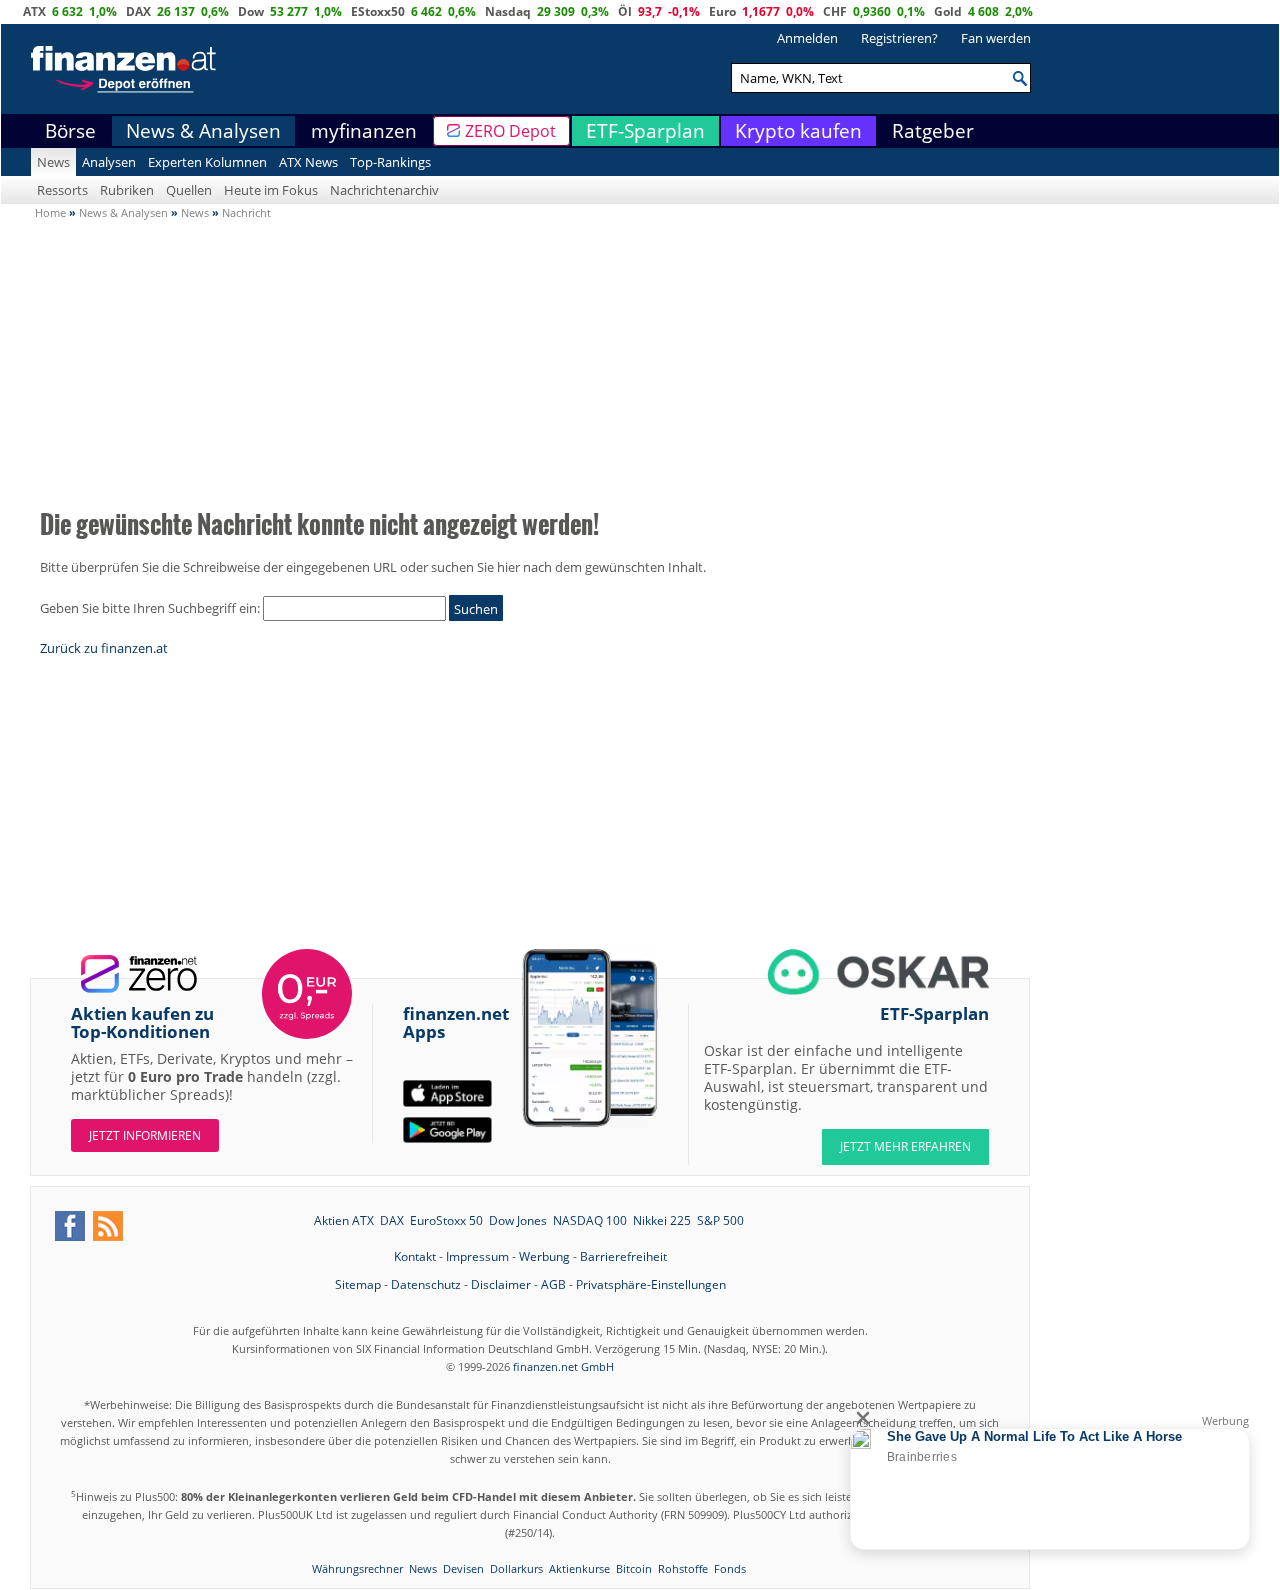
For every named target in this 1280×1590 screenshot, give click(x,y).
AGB (553, 1284)
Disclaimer (501, 1284)
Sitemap (358, 1284)
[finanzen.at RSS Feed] (108, 1226)
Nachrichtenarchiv (384, 190)
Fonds (730, 1568)
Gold (948, 11)
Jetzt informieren (145, 1135)
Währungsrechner (357, 1568)
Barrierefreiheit (623, 1256)
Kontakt (415, 1256)
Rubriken (127, 190)
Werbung (544, 1256)
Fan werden (996, 38)
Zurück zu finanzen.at (104, 648)
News (53, 162)
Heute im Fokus (271, 190)
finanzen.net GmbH (563, 1366)
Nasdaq (508, 11)
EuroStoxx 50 (446, 1220)
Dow (251, 11)
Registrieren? (899, 38)
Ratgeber (933, 131)
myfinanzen (364, 131)
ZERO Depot (510, 131)
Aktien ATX (344, 1220)
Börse (70, 131)
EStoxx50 (378, 11)
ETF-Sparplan (645, 131)
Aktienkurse (579, 1568)
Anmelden (807, 38)
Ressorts (62, 190)
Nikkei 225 (662, 1220)
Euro (722, 11)
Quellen (189, 190)
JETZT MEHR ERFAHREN (905, 1146)
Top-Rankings (390, 162)
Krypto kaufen (798, 131)
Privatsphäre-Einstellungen (651, 1284)
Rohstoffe (683, 1568)
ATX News (308, 162)
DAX (138, 11)
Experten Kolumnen (207, 162)
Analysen (109, 162)
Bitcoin (634, 1568)
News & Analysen (203, 131)
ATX (34, 11)
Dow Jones (518, 1220)
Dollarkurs (516, 1568)
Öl (625, 11)
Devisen (463, 1568)
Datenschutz (426, 1284)
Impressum (477, 1256)
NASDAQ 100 (590, 1220)
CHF (835, 11)
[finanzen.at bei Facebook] (70, 1226)
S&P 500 (720, 1220)
